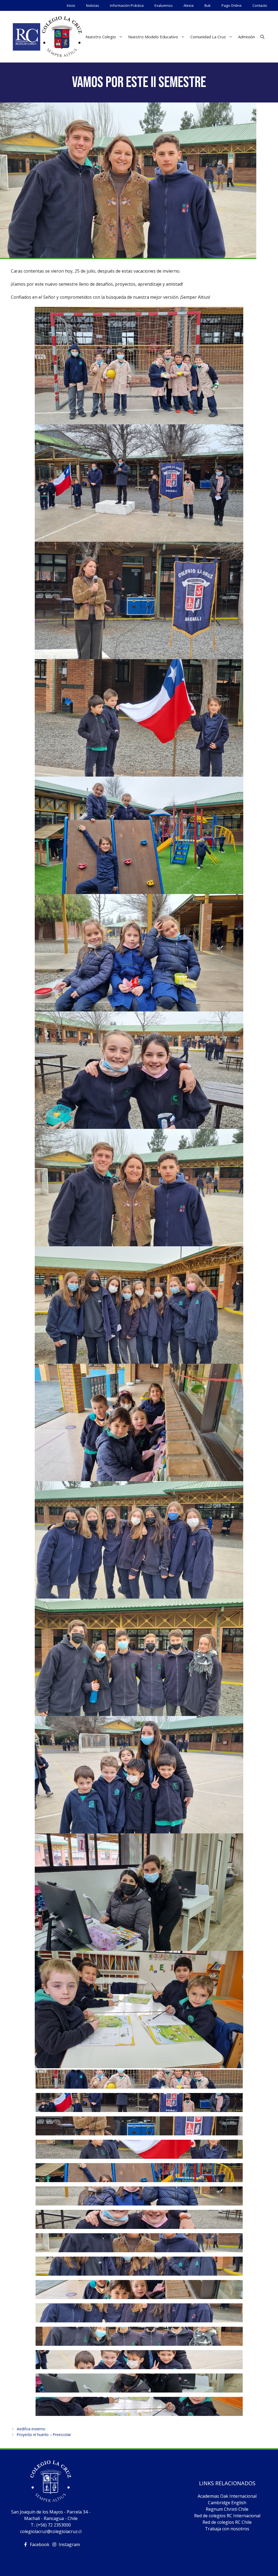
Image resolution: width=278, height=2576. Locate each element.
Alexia (189, 5)
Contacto (260, 5)
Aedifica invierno (31, 2429)
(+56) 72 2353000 (54, 2525)
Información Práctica (127, 5)
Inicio (71, 5)
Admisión (247, 37)
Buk (208, 5)
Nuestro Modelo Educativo (153, 37)
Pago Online (232, 5)
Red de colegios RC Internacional (227, 2516)
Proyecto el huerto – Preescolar (44, 2435)
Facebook (40, 2544)
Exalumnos (164, 5)
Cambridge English (227, 2503)
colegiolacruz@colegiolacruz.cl (51, 2531)
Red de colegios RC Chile (227, 2522)
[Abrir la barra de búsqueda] (262, 37)
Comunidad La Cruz (208, 37)
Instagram (69, 2544)
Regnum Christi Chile (227, 2509)
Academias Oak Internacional (227, 2496)
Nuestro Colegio (101, 37)
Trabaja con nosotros (227, 2529)
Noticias (93, 5)
